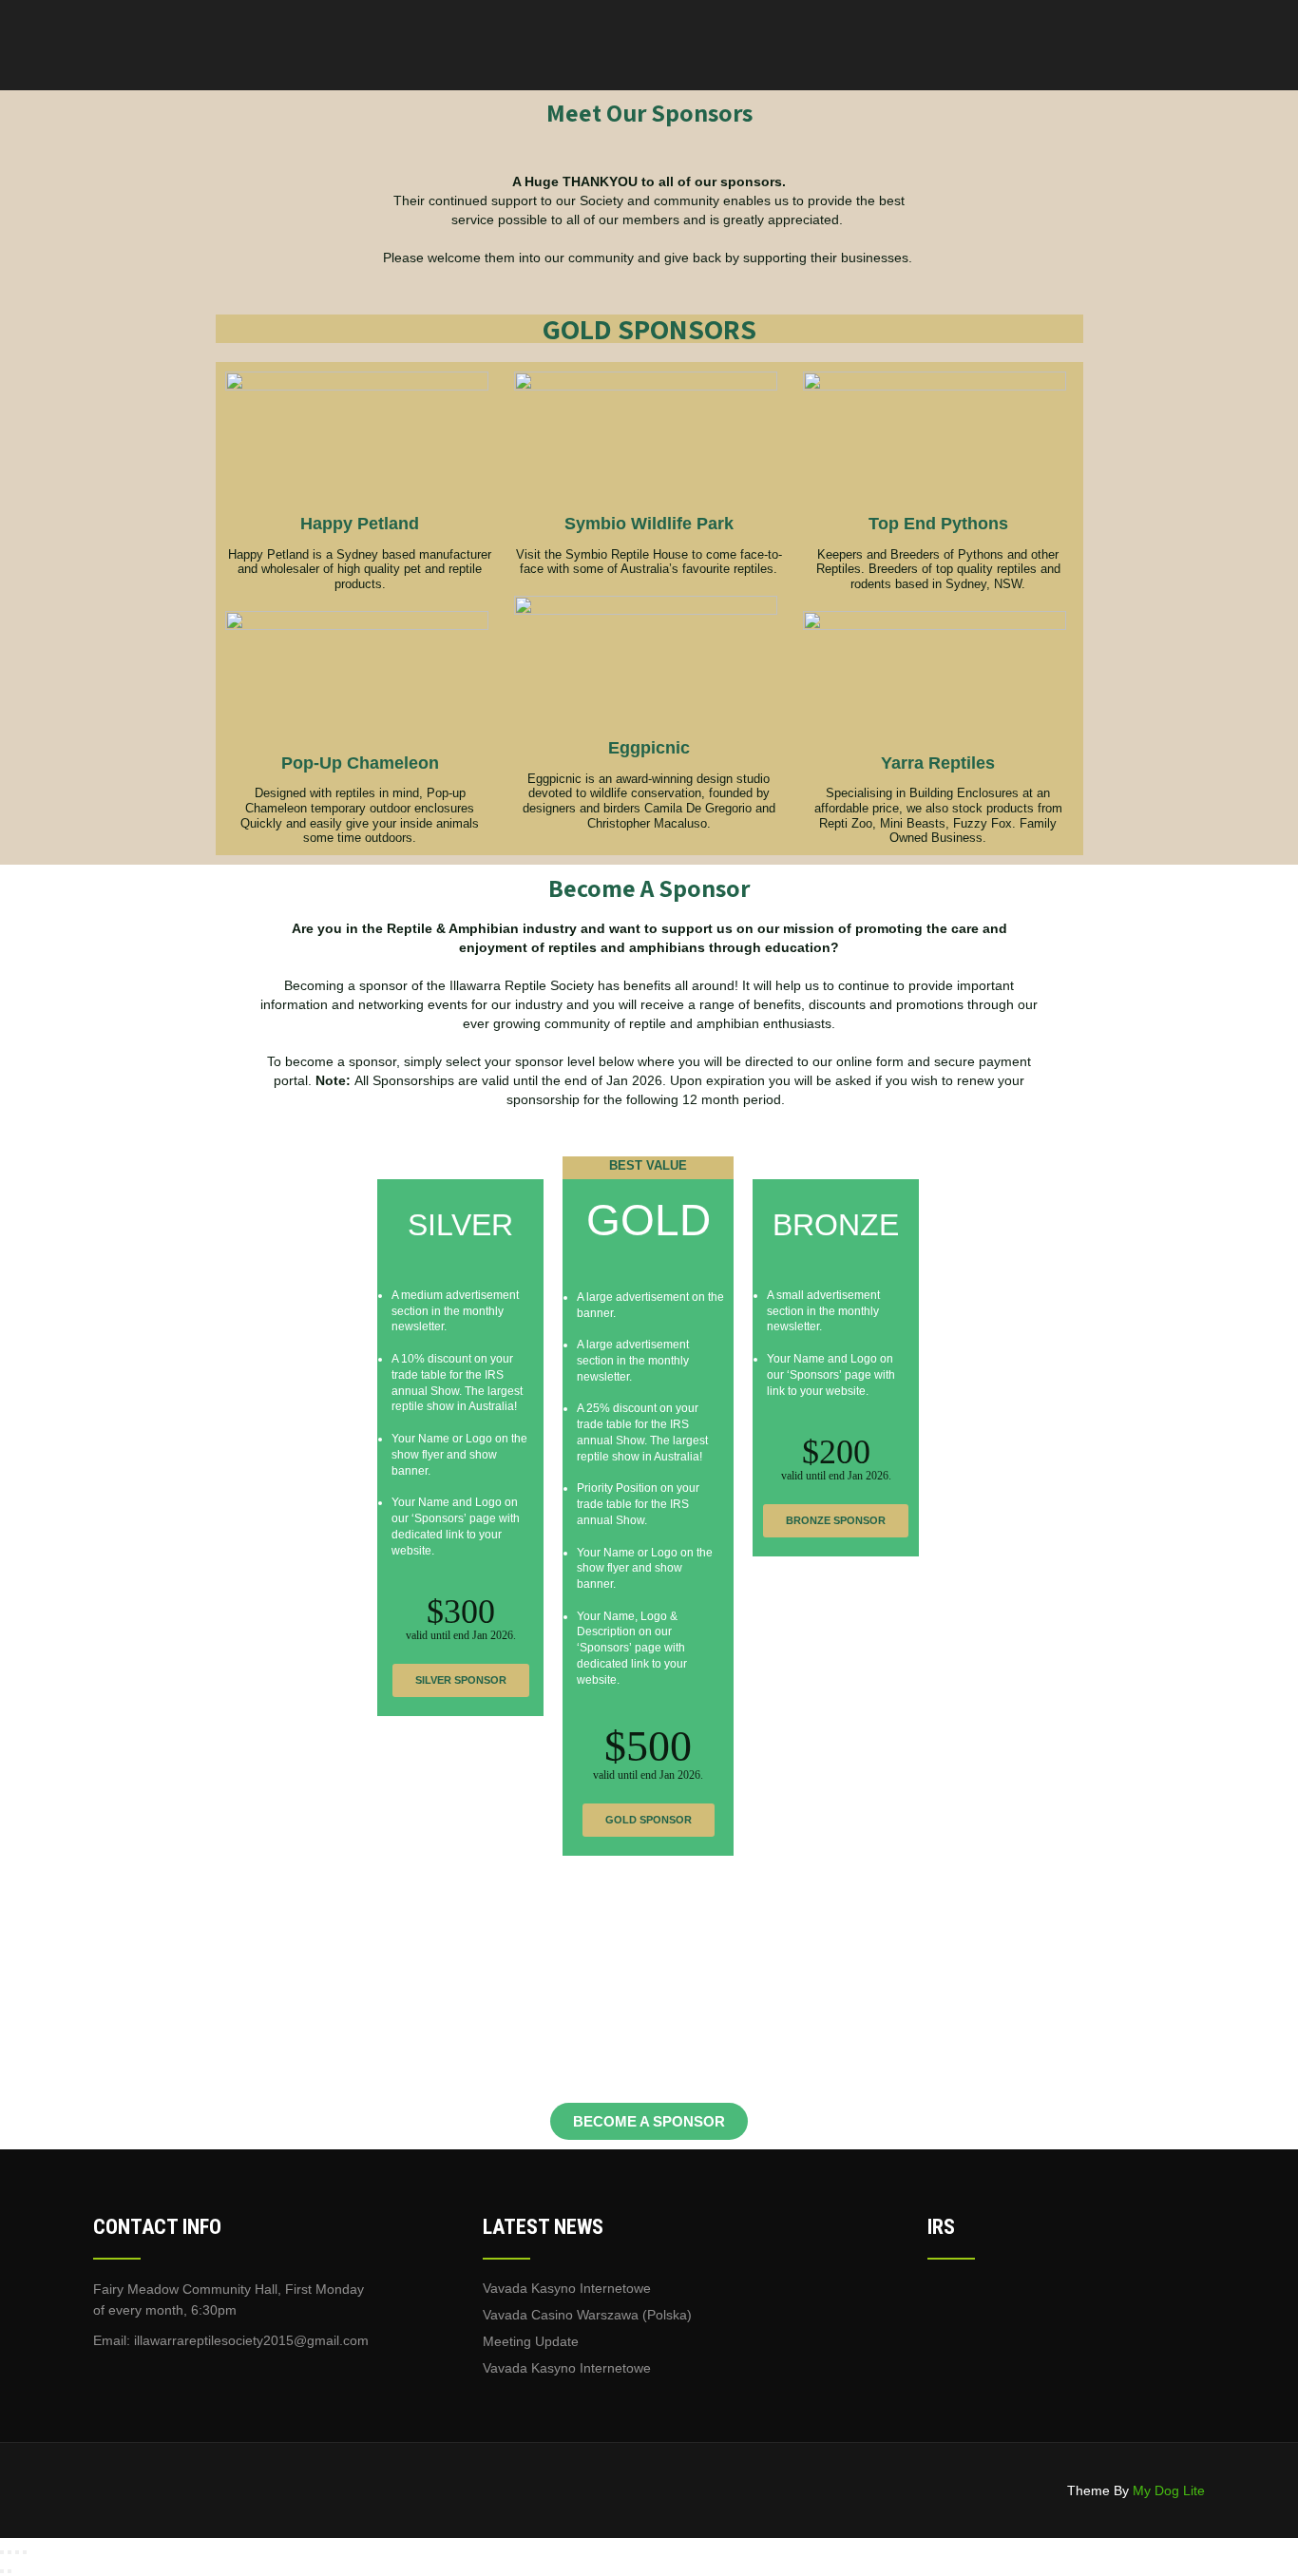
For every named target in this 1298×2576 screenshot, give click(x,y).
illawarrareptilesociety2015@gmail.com (251, 2340)
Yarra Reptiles (938, 763)
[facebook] (106, 2376)
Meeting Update (531, 2341)
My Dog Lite (1169, 2490)
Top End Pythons (938, 524)
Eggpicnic (649, 748)
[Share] (17, 2552)
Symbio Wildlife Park (649, 524)
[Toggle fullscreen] (10, 2552)
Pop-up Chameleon (360, 763)
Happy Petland (360, 524)
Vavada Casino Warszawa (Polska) (587, 2315)
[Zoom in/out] (2, 2552)
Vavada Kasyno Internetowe (567, 2288)
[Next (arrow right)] (10, 2571)
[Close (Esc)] (25, 2552)
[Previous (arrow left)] (2, 2571)
